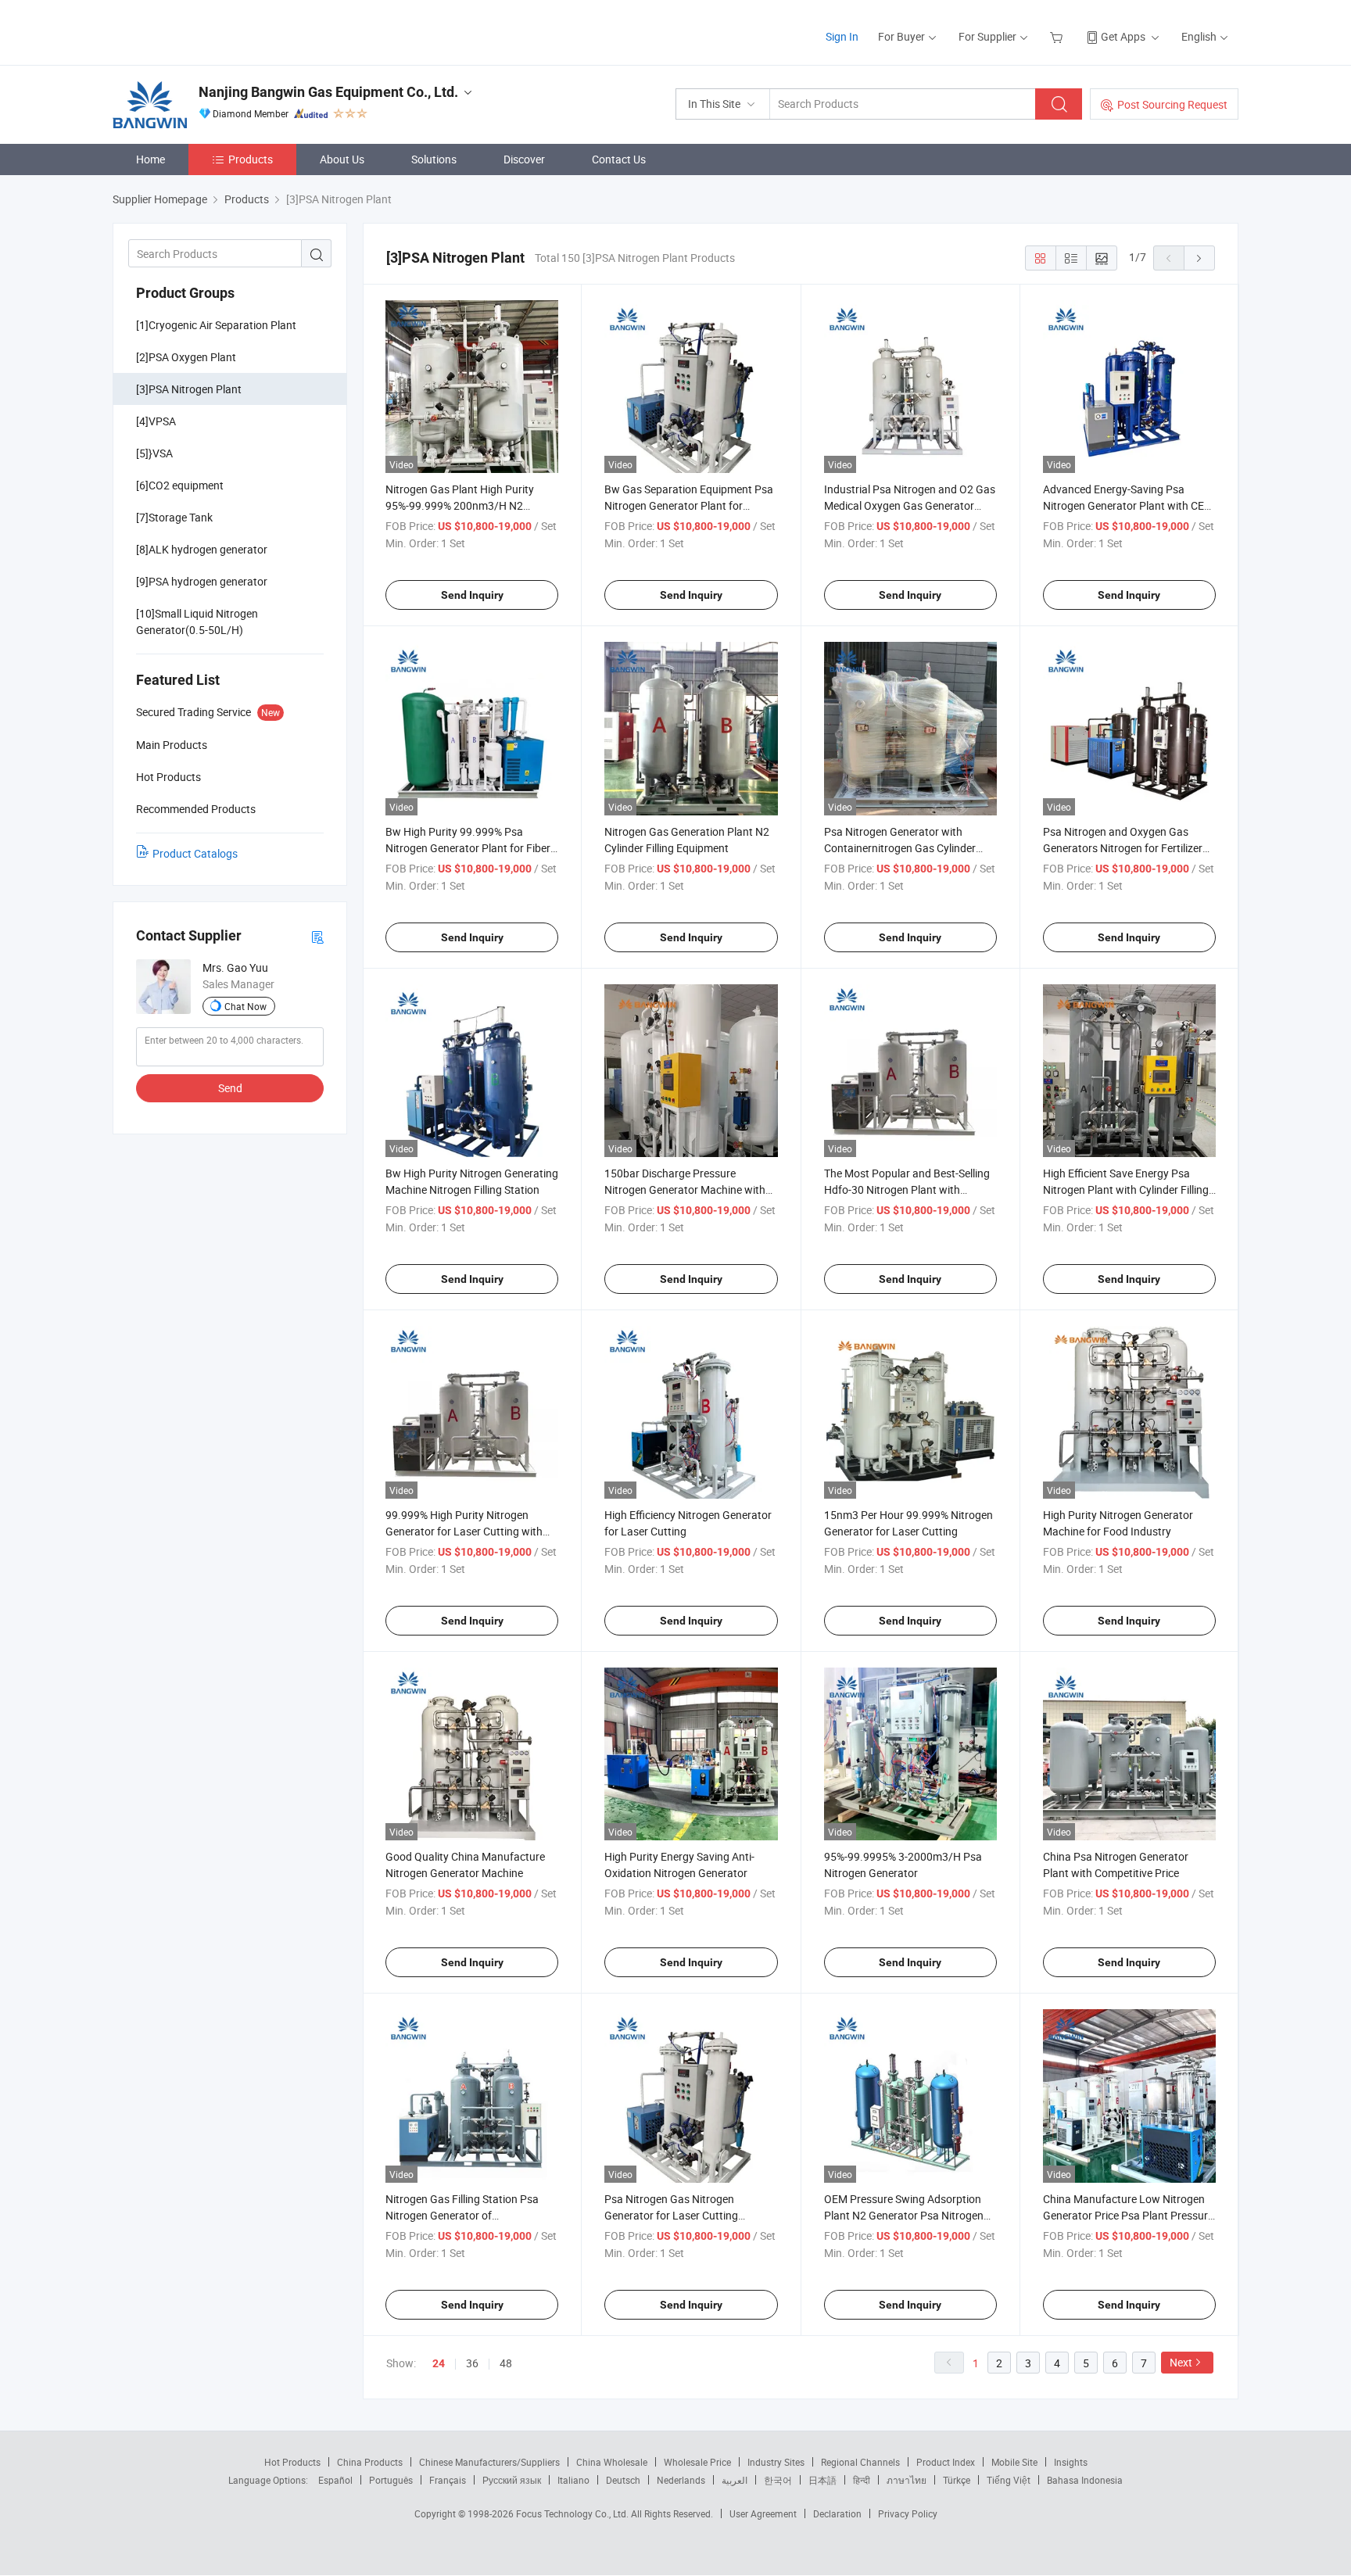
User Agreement (763, 2513)
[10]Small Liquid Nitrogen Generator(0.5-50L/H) (197, 622)
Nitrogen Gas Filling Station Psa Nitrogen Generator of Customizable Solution (462, 2215)
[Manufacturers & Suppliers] (213, 31)
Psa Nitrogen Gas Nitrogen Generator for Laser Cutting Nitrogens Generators (671, 2215)
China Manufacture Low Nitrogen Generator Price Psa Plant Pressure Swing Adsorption (1128, 2215)
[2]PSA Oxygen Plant (186, 357)
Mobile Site (1014, 2462)
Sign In (842, 36)
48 (506, 2363)
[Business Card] (317, 936)
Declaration (837, 2513)
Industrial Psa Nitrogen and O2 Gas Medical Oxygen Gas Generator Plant (910, 505)
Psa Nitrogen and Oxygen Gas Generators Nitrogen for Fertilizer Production (1123, 848)
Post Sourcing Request (1172, 104)
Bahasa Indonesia (1085, 2480)
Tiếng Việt (1009, 2480)
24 (439, 2363)
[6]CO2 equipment (180, 485)
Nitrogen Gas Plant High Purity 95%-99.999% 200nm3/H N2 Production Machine (460, 505)
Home (151, 159)
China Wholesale (612, 2462)
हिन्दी (862, 2480)
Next (1181, 2362)
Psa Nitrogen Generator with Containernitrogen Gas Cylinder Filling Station (900, 848)
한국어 (778, 2480)
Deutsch (623, 2480)
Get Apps (1123, 36)
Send (230, 1088)
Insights (1071, 2462)
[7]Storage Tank (174, 517)
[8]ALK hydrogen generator (202, 549)
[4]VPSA (156, 421)
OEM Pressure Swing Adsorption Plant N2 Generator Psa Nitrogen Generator (904, 2215)
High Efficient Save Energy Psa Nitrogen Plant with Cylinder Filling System (1126, 1189)
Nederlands (681, 2480)
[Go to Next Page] (1199, 258)
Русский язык (512, 2480)
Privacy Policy (908, 2513)
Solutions (434, 159)
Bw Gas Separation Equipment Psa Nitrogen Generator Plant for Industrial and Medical (689, 505)
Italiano (573, 2480)
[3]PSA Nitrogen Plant (189, 389)
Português (391, 2480)
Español (335, 2480)
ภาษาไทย (907, 2480)
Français (448, 2480)
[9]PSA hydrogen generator (202, 581)
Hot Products (292, 2462)
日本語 (822, 2480)
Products (251, 159)
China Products (370, 2462)
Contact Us (619, 159)
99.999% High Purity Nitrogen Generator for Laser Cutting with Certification (464, 1531)
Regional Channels (860, 2462)
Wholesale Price (697, 2462)
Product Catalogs (195, 853)
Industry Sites (776, 2462)
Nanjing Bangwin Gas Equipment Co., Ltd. (328, 92)
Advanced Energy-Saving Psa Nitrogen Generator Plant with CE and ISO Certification (1123, 505)
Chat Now (245, 1006)
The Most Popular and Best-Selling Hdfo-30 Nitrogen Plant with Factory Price (907, 1189)
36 (472, 2363)
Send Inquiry (472, 595)
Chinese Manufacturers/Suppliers (489, 2462)
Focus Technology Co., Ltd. (573, 2513)
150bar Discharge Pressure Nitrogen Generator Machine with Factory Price (685, 1189)
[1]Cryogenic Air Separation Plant (216, 325)
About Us (342, 159)
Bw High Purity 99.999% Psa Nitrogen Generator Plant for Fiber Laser (468, 848)
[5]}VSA (154, 453)
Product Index (946, 2462)
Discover (524, 159)
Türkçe (957, 2480)
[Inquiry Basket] (1058, 36)
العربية (735, 2480)
